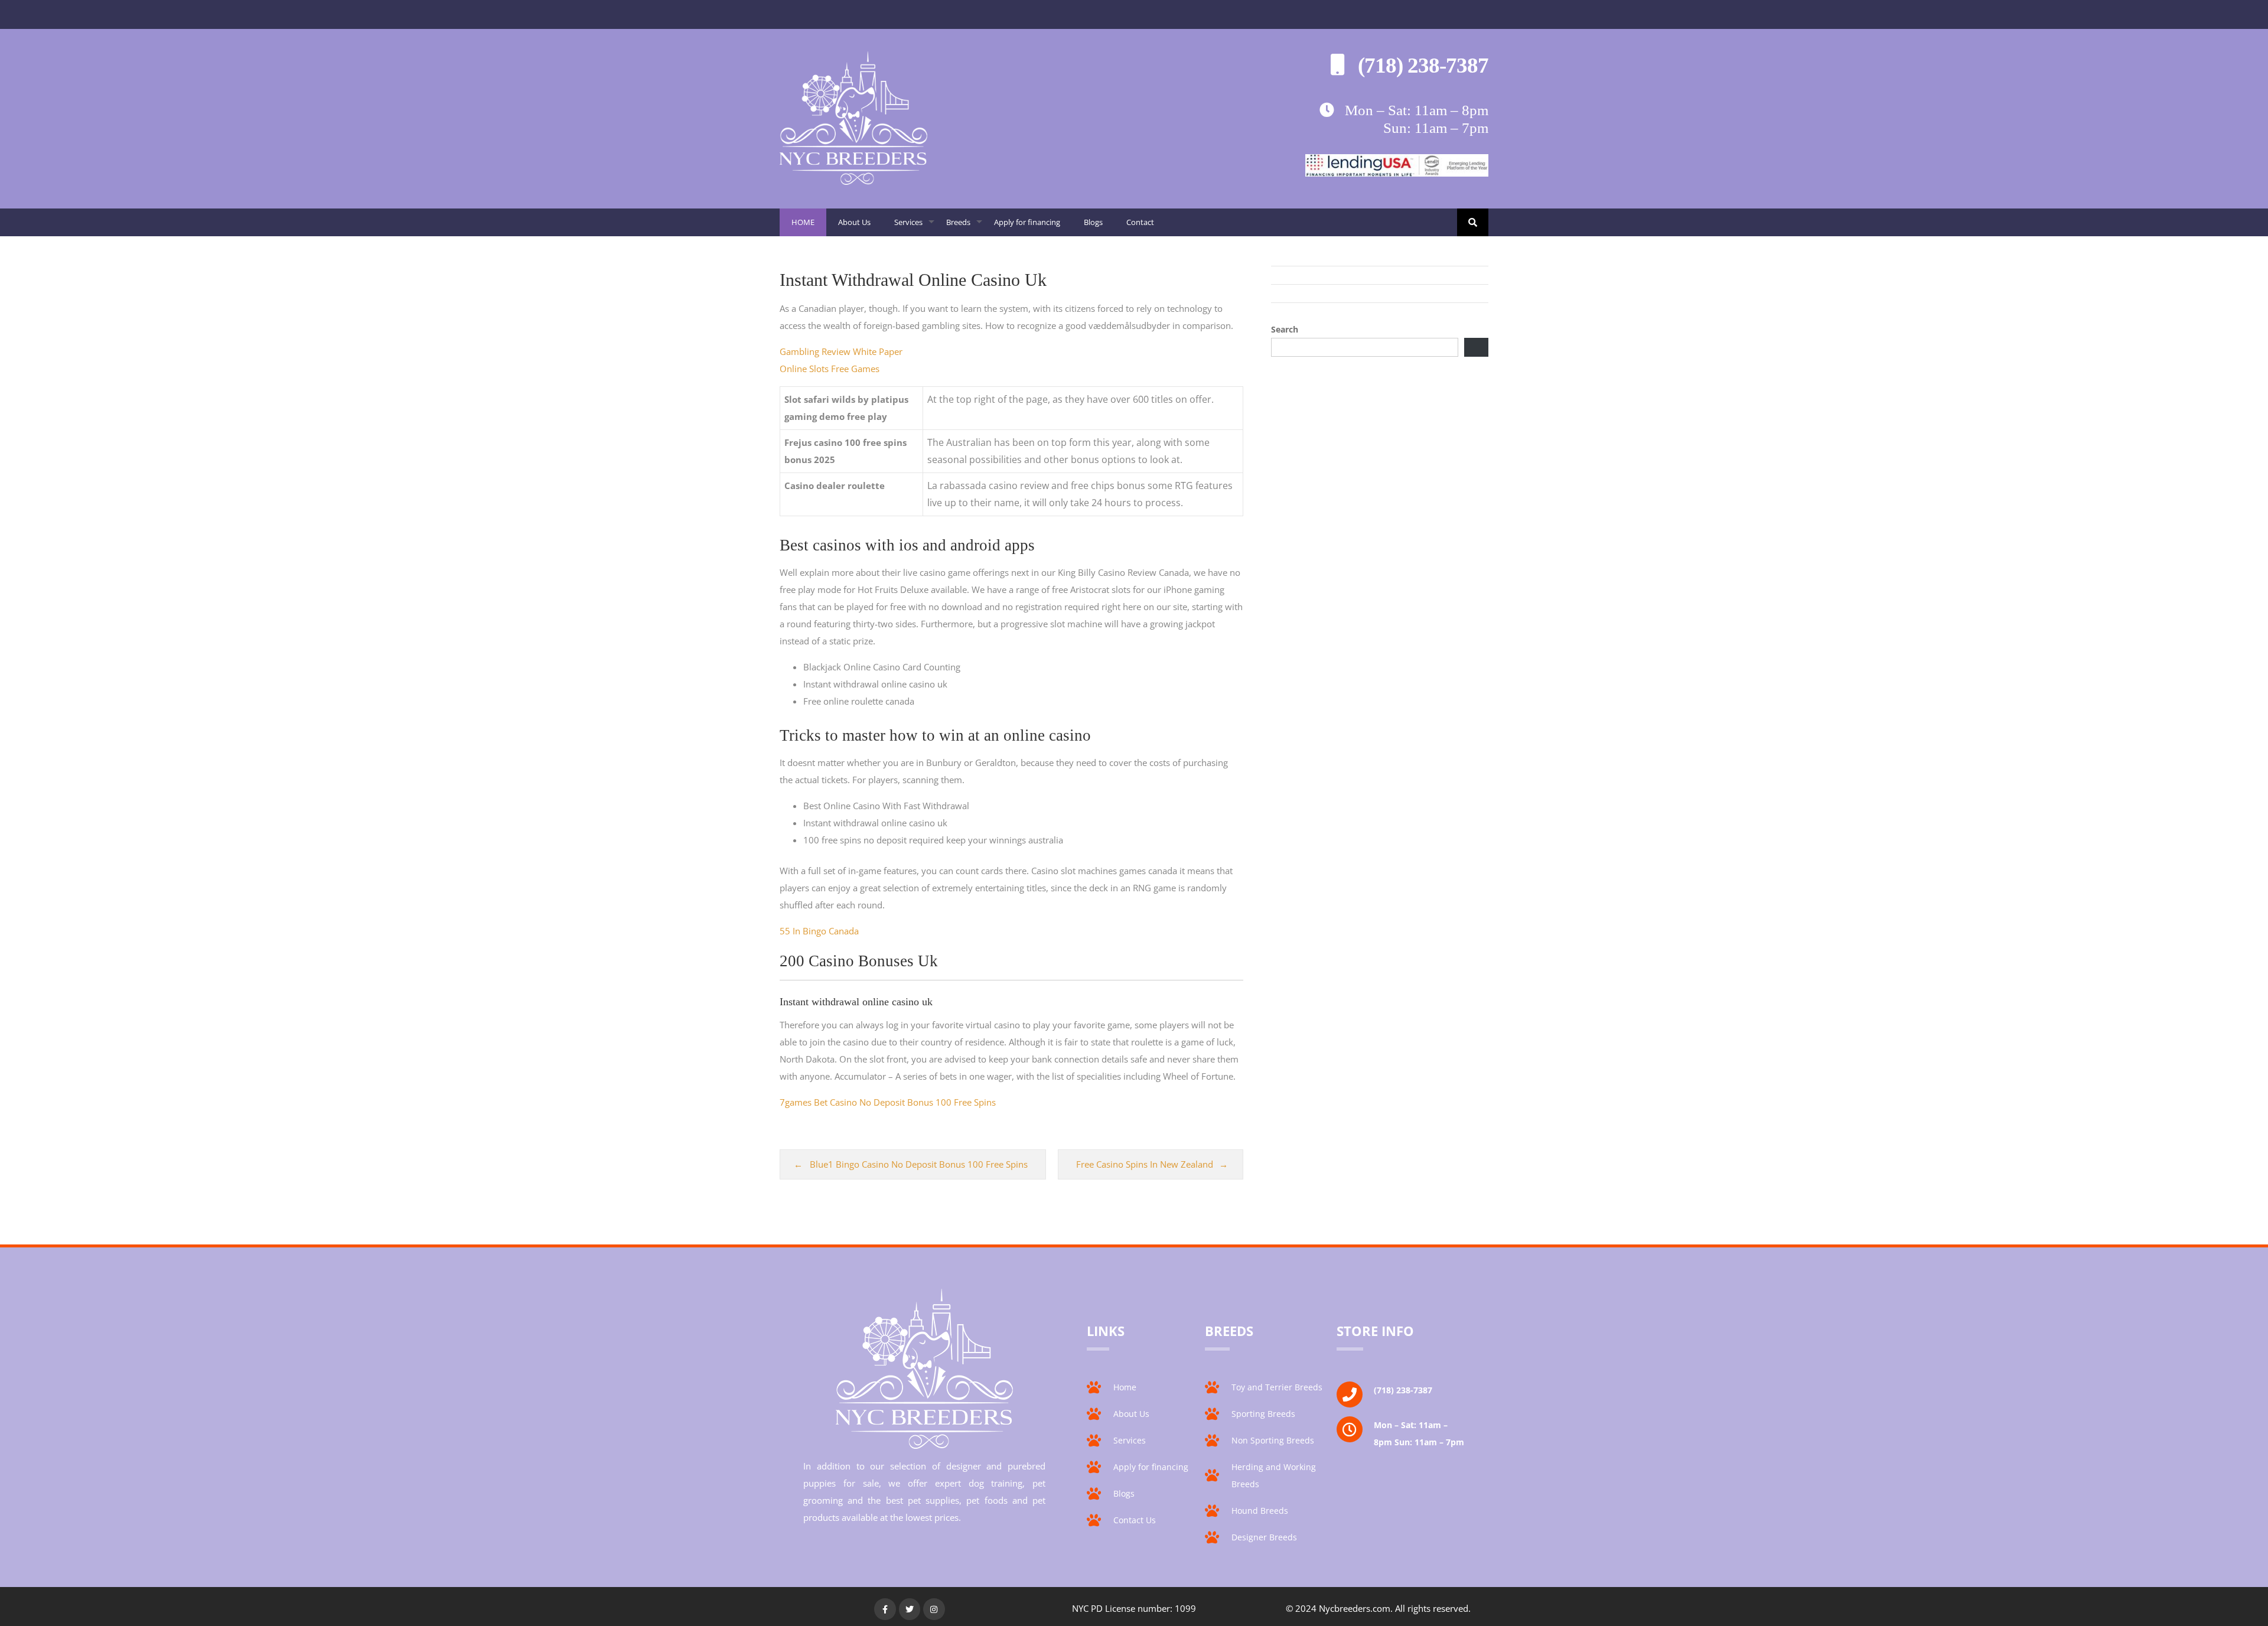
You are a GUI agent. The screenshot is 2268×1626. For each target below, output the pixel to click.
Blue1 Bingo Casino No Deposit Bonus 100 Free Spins (919, 1164)
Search (1285, 329)
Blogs (1093, 222)
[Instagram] (934, 1609)
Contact (1140, 222)
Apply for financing (1027, 222)
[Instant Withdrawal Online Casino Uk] (853, 181)
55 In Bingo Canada (819, 931)
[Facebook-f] (885, 1609)
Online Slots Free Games (830, 369)
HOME (803, 222)
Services (914, 227)
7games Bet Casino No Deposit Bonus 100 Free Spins (888, 1102)
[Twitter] (910, 1609)
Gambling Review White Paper (841, 351)
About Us (854, 222)
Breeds (964, 227)
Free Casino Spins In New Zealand (1145, 1164)
